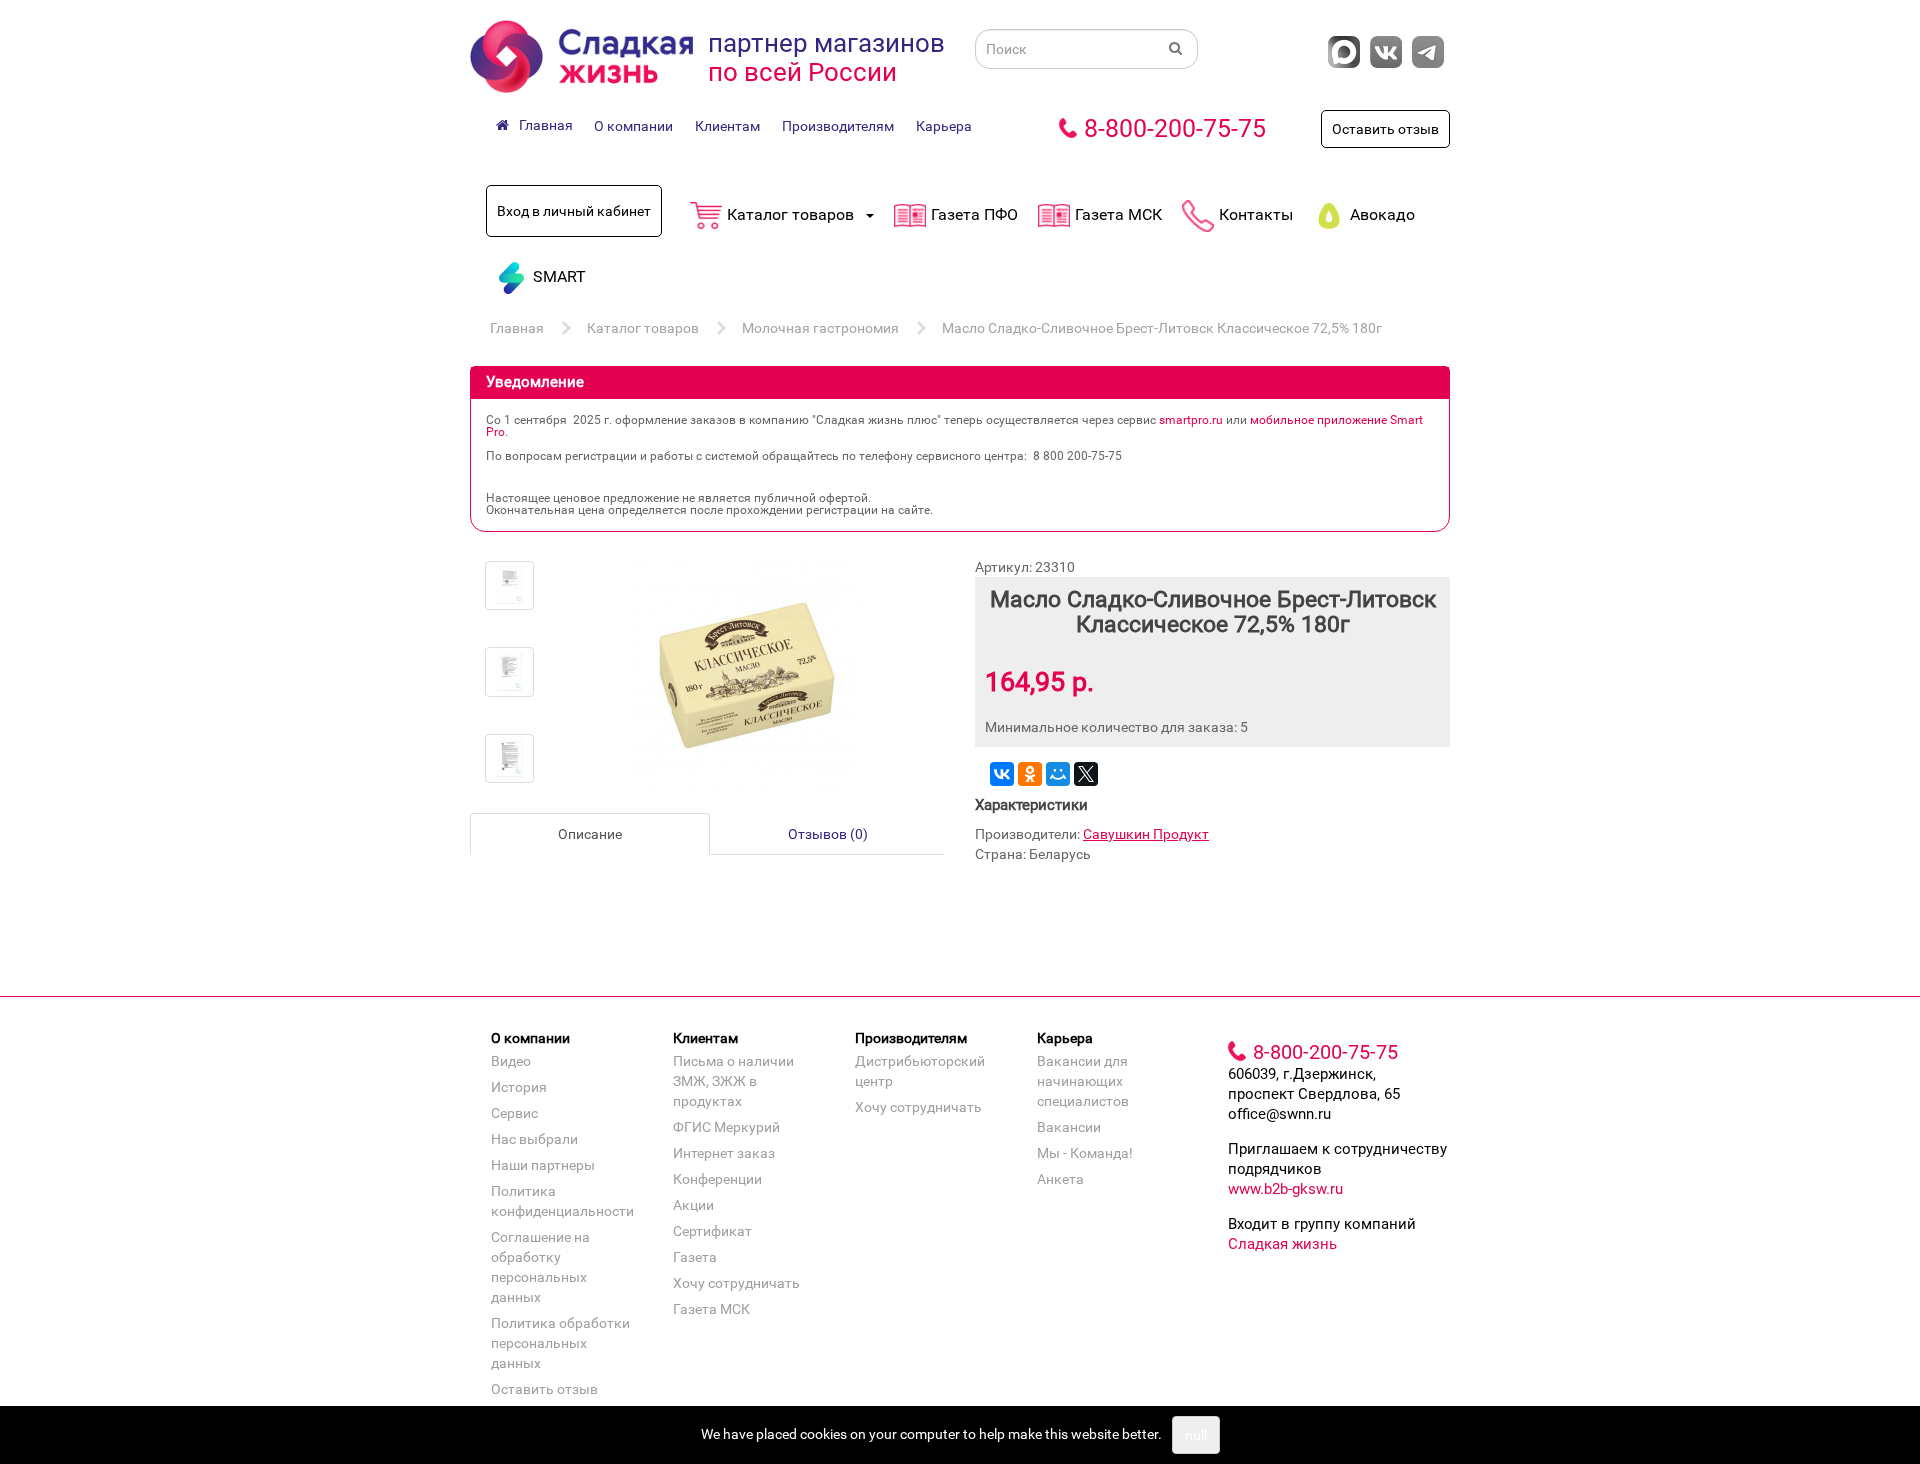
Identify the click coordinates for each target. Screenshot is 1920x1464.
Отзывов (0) (828, 834)
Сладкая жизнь (1282, 1244)
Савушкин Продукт (1146, 834)
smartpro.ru (1191, 420)
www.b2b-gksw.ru (1285, 1189)
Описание (590, 834)
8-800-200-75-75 (1175, 128)
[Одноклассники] (1030, 774)
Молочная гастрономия (820, 328)
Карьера (944, 126)
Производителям (838, 126)
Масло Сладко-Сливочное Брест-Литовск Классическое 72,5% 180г (1162, 328)
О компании (633, 126)
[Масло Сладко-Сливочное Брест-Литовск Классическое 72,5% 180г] (509, 585)
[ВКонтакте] (1002, 774)
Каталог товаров (643, 328)
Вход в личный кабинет (574, 211)
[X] (1086, 774)
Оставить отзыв (1385, 129)
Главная (517, 328)
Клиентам (727, 126)
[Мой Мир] (1058, 774)
